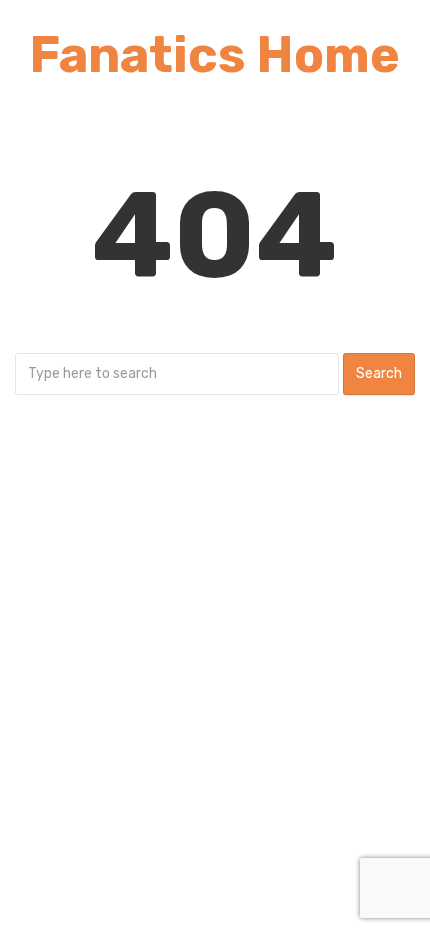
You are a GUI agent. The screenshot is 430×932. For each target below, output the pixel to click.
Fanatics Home (215, 55)
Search (379, 373)
